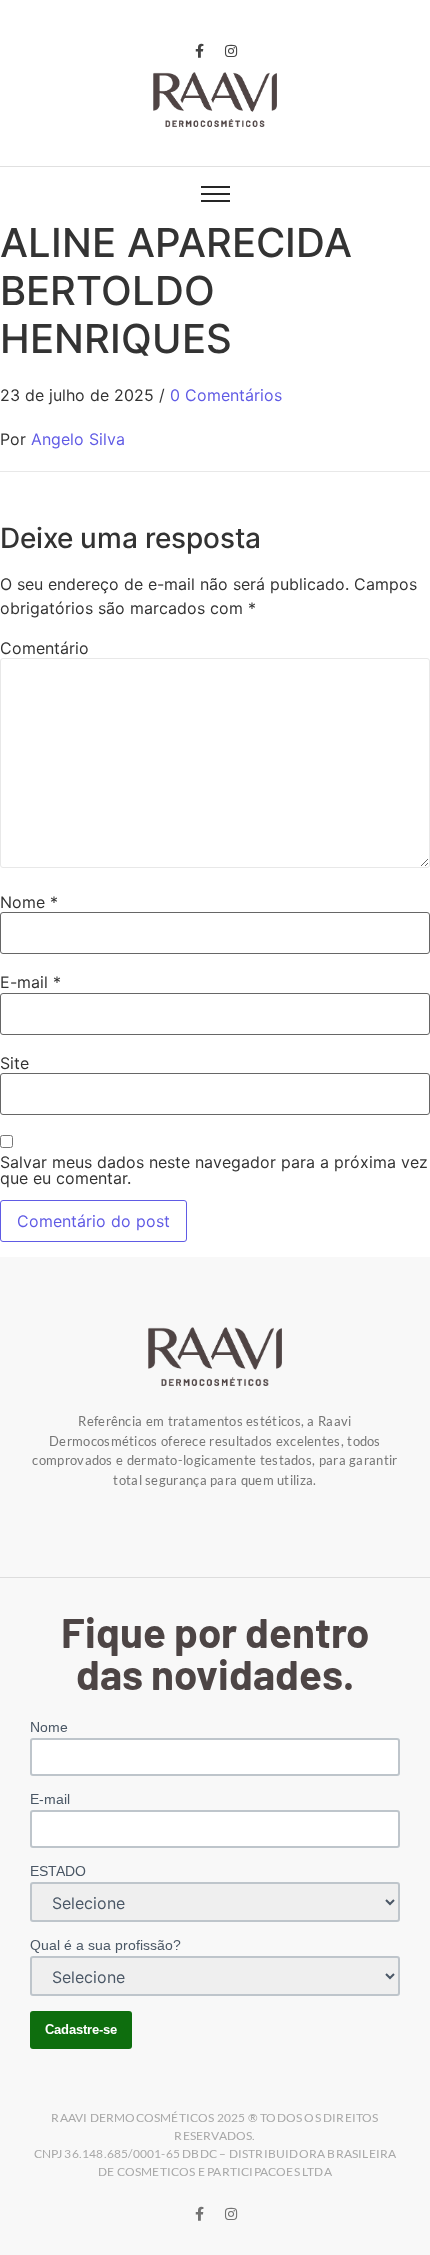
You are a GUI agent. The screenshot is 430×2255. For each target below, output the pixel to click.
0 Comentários (226, 395)
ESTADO (58, 1871)
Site (14, 1063)
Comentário (44, 648)
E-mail (30, 982)
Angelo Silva (78, 439)
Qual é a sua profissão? (105, 1945)
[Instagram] (231, 51)
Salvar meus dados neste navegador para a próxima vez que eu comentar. (214, 1170)
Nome (29, 902)
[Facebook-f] (199, 51)
